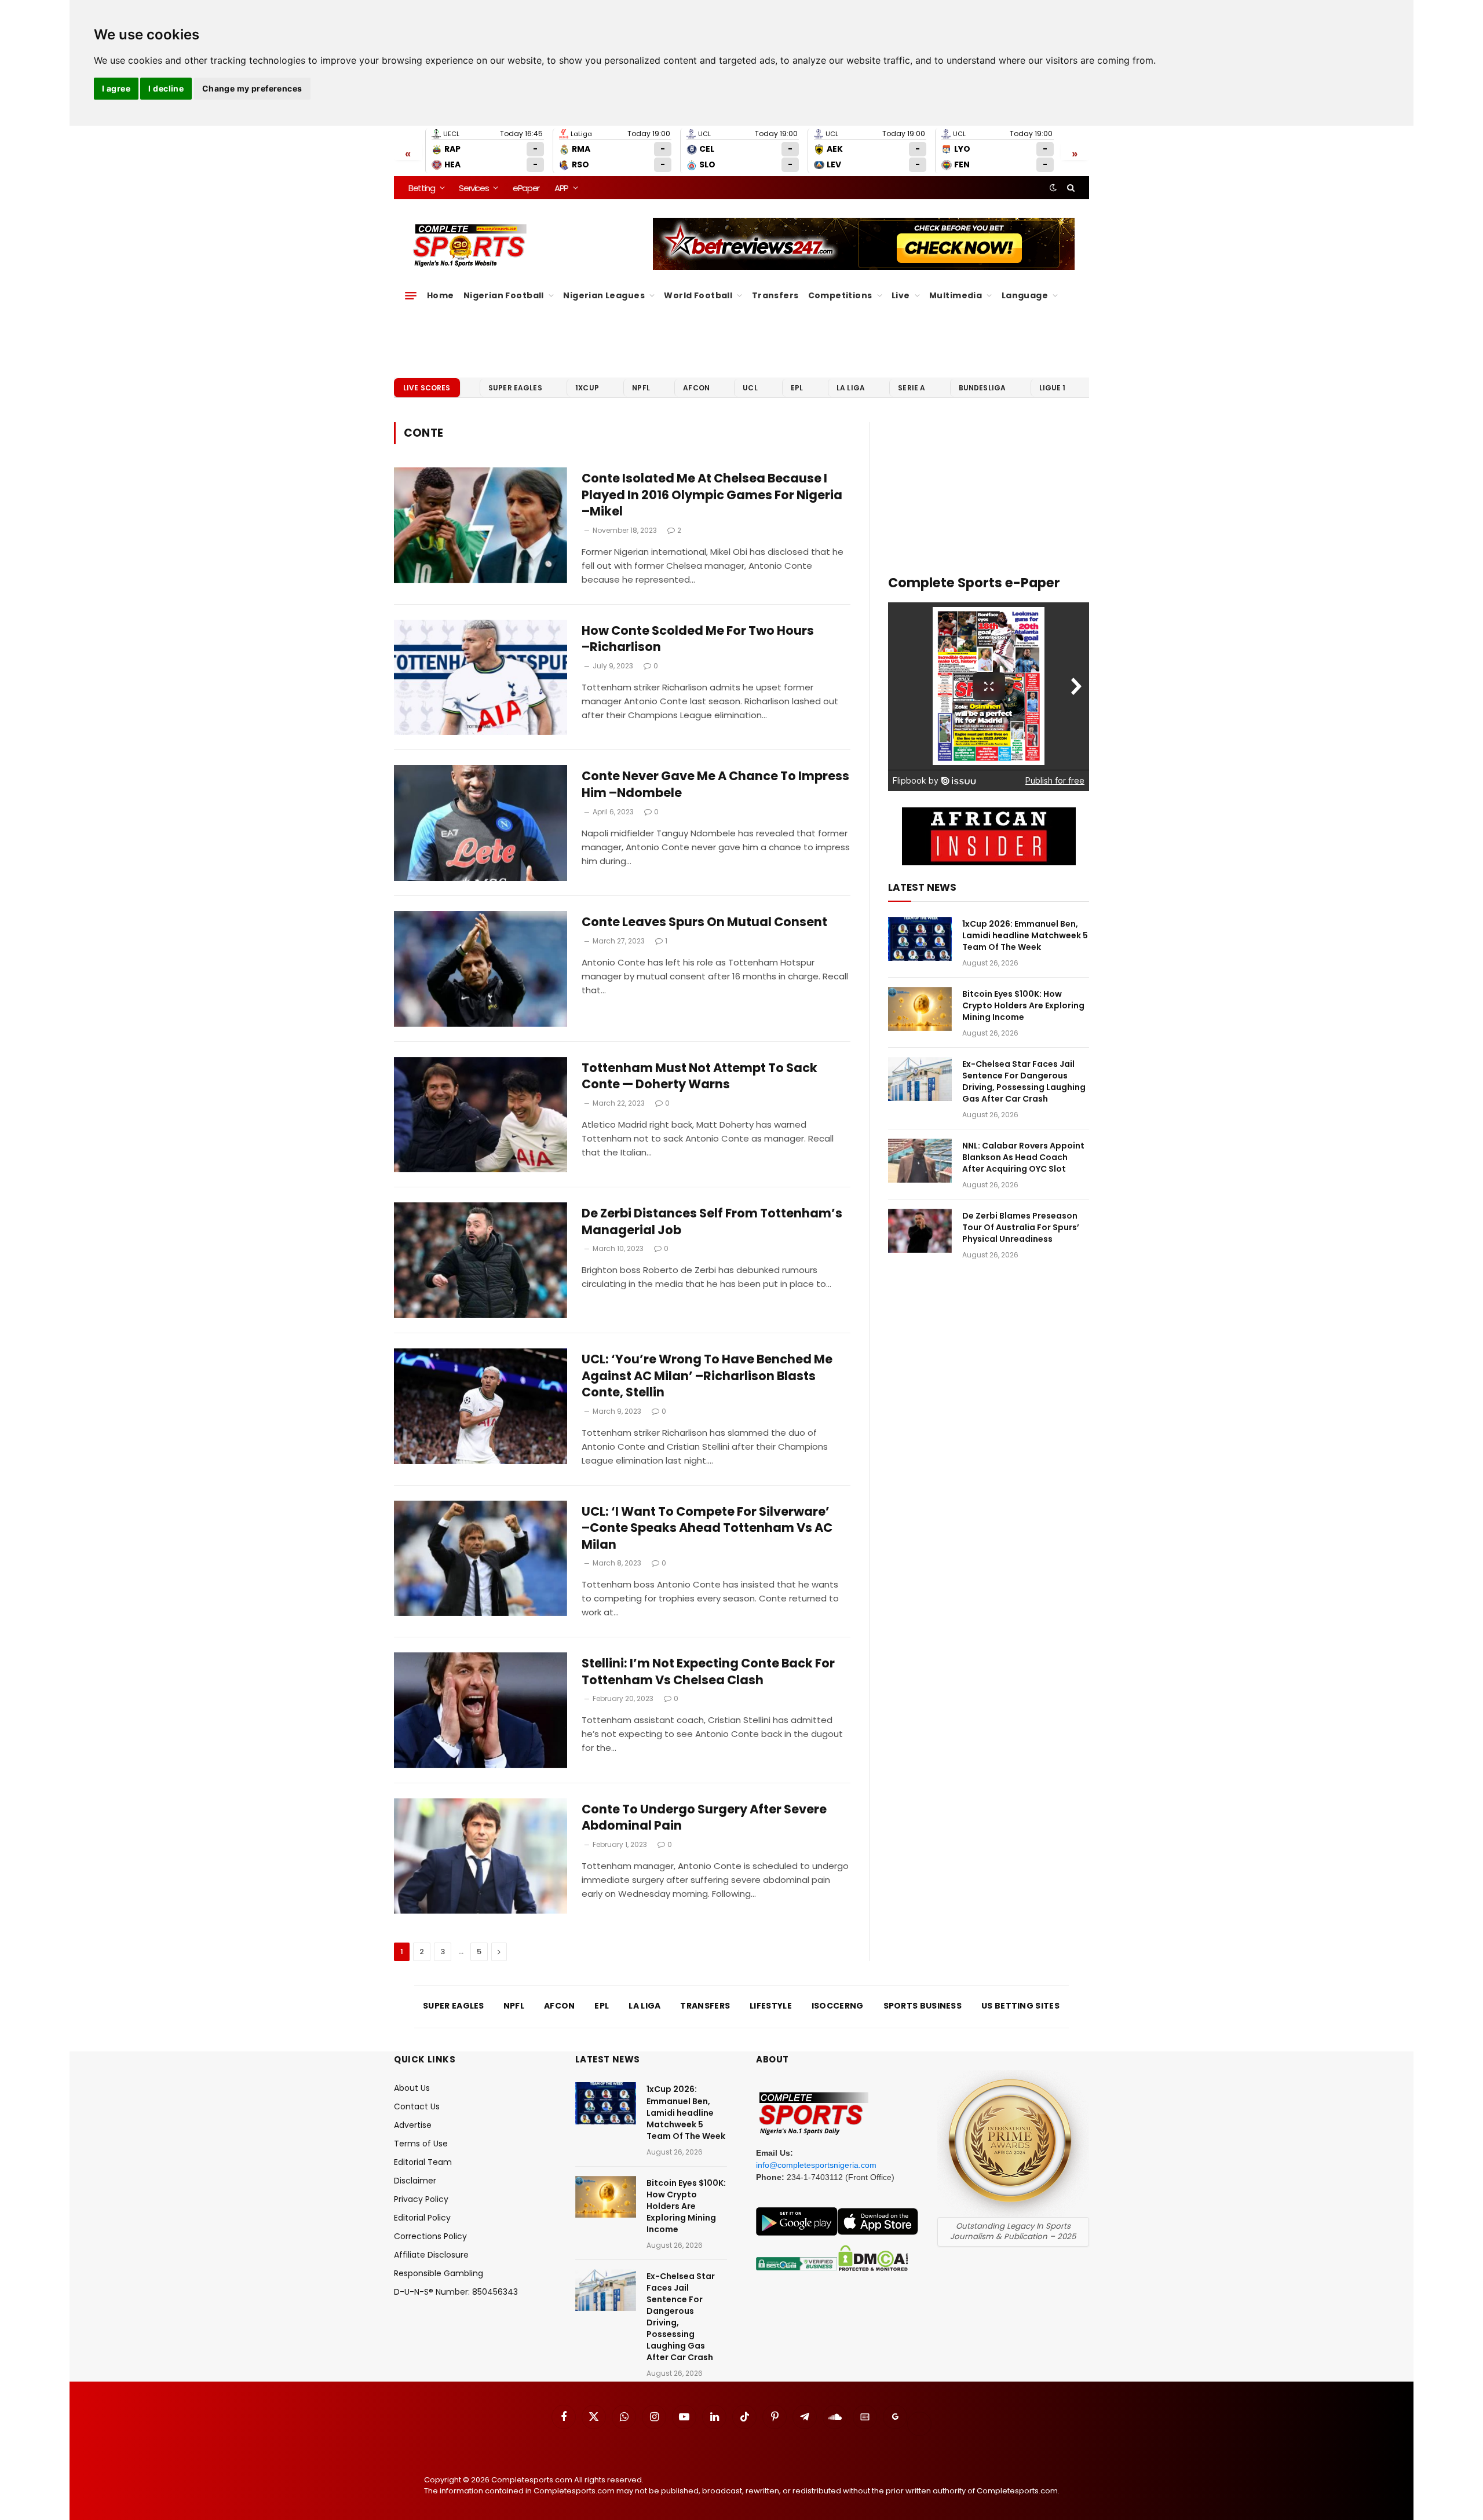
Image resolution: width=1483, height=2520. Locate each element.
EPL (797, 388)
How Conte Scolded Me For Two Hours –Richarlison (698, 639)
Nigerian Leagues (604, 295)
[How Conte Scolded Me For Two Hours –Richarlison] (481, 678)
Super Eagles (515, 388)
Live (901, 295)
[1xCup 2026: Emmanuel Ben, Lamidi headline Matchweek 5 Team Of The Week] (920, 939)
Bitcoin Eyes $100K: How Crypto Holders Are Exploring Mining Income (1023, 1005)
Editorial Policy (422, 2218)
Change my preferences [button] (252, 88)
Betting (422, 188)
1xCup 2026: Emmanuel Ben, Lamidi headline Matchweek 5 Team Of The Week (1025, 935)
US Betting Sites (1020, 2006)
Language (1025, 295)
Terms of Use (421, 2144)
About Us (412, 2088)
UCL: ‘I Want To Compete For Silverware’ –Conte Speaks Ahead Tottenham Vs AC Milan (707, 1528)
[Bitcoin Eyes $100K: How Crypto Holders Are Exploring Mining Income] (920, 1009)
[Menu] (411, 295)
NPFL (641, 388)
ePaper (526, 188)
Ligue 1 (1053, 388)
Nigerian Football (504, 295)
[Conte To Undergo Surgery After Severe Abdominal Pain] (481, 1856)
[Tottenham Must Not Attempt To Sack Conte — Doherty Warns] (481, 1115)
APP (561, 188)
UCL (750, 388)
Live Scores (427, 388)
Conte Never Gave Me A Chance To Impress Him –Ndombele (715, 784)
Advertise (413, 2125)
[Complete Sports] (470, 246)
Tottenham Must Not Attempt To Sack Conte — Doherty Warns (700, 1076)
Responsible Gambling (439, 2273)
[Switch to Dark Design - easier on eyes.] (1053, 188)
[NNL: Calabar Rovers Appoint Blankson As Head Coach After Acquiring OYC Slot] (920, 1161)
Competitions (840, 295)
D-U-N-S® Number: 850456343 (456, 2292)
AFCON (696, 388)
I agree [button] (116, 88)
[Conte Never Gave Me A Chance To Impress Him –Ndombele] (481, 823)
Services (474, 188)
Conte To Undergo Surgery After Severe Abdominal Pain (704, 1818)
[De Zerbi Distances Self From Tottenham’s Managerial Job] (481, 1260)
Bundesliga (982, 388)
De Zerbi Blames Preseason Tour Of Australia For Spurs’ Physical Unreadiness (1021, 1227)
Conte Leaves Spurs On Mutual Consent (704, 922)
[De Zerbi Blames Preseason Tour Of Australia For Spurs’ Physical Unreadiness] (920, 1231)
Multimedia (956, 295)
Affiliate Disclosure (431, 2255)
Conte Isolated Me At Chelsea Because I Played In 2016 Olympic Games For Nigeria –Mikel (712, 495)
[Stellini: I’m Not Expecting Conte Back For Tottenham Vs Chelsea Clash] (481, 1710)
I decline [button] (166, 88)
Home (441, 295)
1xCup (587, 388)
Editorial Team (423, 2162)
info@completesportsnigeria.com (816, 2165)
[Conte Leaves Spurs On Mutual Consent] (481, 969)
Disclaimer (415, 2181)
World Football (698, 295)
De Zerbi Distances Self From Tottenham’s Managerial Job (712, 1222)
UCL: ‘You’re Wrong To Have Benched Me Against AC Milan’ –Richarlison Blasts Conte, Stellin (707, 1376)
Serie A (912, 388)
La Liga (851, 388)
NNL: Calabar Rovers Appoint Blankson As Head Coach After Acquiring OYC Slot (1023, 1157)
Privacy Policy (421, 2199)
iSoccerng (838, 2006)
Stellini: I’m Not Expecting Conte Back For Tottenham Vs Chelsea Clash (708, 1672)
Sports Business (923, 2006)
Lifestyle (771, 2006)
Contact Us (417, 2106)
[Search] (1070, 188)
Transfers (775, 295)
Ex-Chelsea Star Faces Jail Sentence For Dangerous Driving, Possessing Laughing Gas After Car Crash (1024, 1081)
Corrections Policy (430, 2236)
